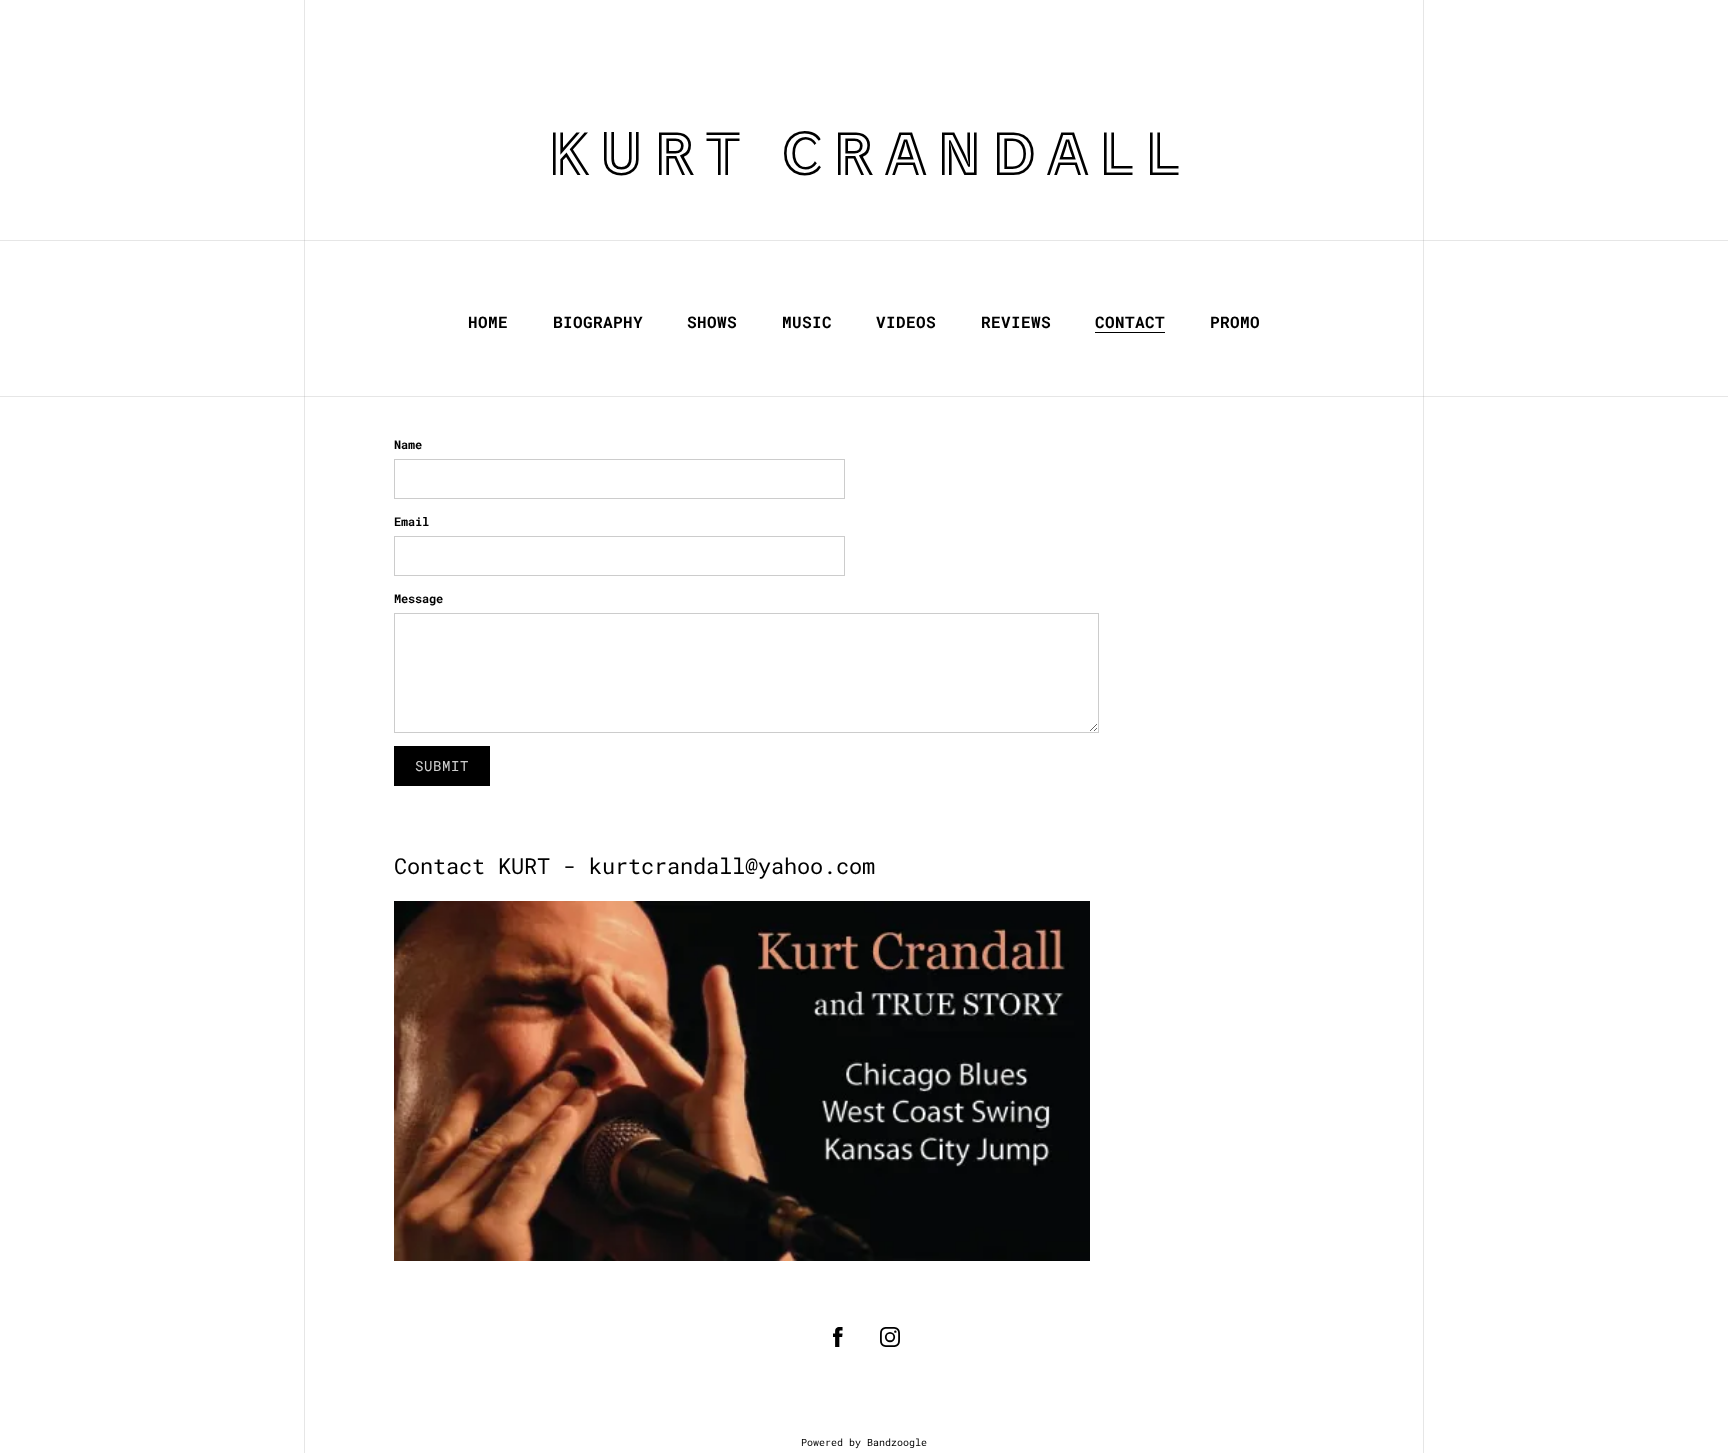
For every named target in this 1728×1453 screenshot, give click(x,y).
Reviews (1016, 322)
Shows (712, 322)
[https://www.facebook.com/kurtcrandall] (838, 1337)
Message (418, 598)
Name (408, 444)
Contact (1130, 322)
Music (807, 322)
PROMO (1235, 322)
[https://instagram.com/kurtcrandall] (890, 1337)
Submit (442, 765)
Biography (598, 322)
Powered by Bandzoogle (864, 1442)
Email (411, 521)
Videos (906, 322)
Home (488, 322)
